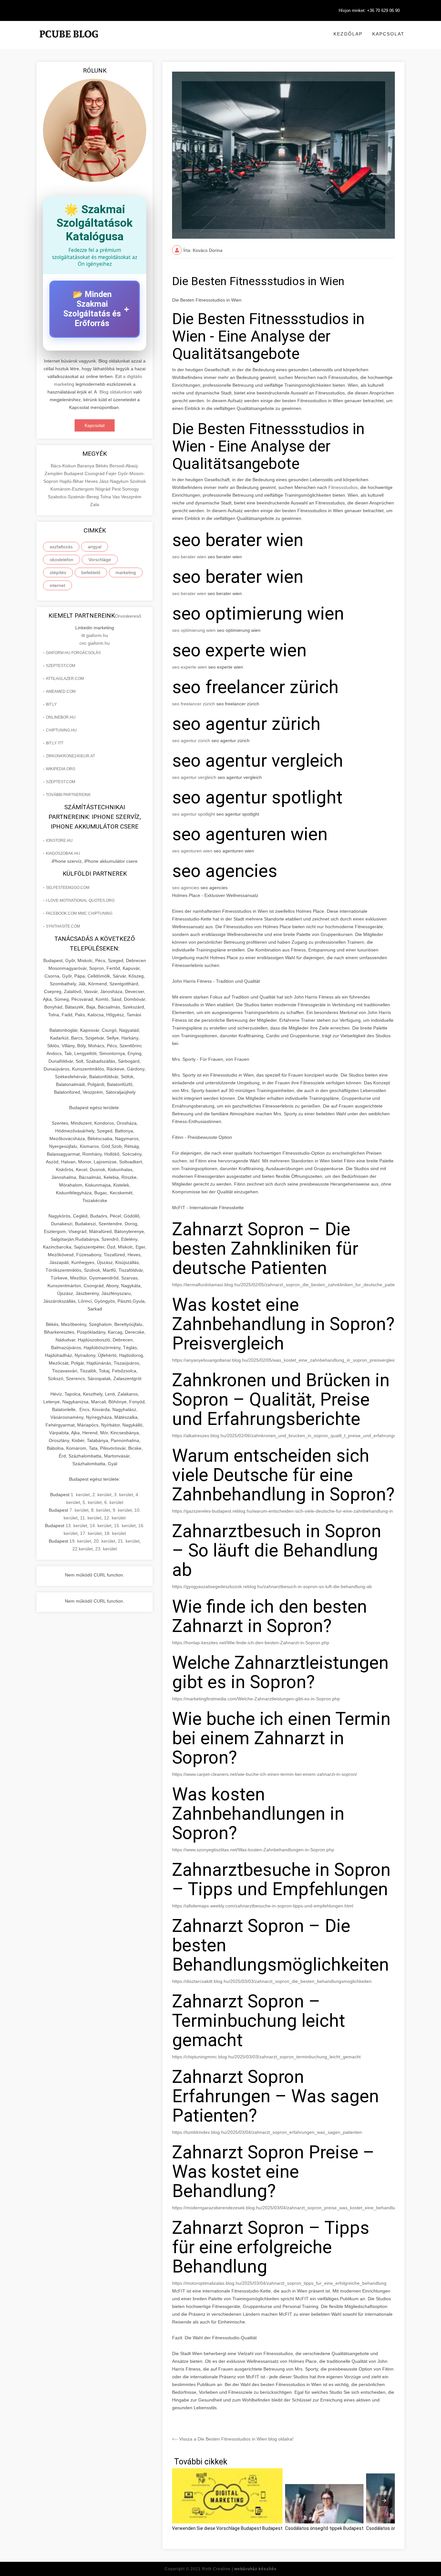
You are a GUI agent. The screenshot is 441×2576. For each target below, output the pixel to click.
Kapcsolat (388, 34)
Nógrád (103, 489)
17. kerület (91, 1533)
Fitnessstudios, (344, 487)
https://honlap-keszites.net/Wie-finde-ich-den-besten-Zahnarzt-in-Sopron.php (251, 1643)
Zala (95, 504)
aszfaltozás (61, 547)
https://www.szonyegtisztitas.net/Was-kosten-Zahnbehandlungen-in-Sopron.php (253, 1850)
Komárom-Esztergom (73, 489)
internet (57, 585)
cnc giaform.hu (95, 643)
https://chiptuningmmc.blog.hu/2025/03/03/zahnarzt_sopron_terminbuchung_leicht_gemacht (266, 2057)
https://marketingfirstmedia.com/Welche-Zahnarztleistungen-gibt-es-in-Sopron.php (256, 1699)
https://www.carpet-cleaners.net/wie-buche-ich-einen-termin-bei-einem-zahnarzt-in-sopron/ (265, 1774)
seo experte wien (190, 667)
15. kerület (125, 1526)
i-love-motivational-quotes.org (80, 900)
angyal (95, 547)
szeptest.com (61, 666)
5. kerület (92, 1502)
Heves (92, 481)
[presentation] (384, 2501)
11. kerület (91, 1518)
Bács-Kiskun (64, 466)
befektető (91, 572)
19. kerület (80, 1541)
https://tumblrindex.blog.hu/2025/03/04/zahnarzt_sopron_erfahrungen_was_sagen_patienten (267, 2132)
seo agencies (186, 888)
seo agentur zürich (191, 741)
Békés (103, 466)
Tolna (106, 497)
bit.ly (51, 704)
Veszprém (131, 497)
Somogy (130, 489)
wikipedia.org (61, 769)
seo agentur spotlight (194, 814)
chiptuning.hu (61, 730)
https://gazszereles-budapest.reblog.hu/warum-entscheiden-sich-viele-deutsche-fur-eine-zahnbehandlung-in (282, 1511)
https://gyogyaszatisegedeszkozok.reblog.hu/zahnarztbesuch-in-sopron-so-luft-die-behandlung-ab (272, 1586)
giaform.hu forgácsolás (73, 653)
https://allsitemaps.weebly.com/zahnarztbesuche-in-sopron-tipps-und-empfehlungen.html (263, 1906)
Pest (117, 489)
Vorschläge (100, 560)
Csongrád (95, 473)
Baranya (86, 466)
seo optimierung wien (194, 630)
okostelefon (62, 560)
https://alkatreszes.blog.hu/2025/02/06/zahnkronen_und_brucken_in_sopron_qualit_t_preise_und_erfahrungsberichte (292, 1436)
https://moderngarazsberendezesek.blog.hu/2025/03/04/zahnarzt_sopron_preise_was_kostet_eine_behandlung (286, 2208)
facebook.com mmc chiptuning (79, 913)
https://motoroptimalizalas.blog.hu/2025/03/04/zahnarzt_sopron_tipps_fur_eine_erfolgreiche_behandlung (279, 2283)
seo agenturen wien (192, 851)
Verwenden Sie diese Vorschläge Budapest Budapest (227, 2528)
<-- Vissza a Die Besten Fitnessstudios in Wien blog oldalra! (233, 2439)
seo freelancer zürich (194, 704)
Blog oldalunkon (116, 392)
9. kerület (122, 1510)
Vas (117, 497)
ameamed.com (61, 691)
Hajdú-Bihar (72, 481)
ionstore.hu (59, 840)
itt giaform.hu (95, 635)
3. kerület (123, 1495)
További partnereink (68, 795)
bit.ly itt (55, 743)
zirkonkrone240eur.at (70, 756)
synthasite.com (63, 926)
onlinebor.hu (61, 717)
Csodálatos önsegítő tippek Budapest (324, 2528)
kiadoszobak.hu (63, 853)
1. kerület (80, 1495)
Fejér (112, 473)
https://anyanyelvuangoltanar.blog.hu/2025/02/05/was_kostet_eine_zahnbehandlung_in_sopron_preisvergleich (285, 1360)
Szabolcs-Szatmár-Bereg (74, 497)
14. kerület (101, 1526)
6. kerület (114, 1502)
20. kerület (104, 1541)
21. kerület (129, 1541)
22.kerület (82, 1549)
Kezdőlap (348, 34)
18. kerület (115, 1533)
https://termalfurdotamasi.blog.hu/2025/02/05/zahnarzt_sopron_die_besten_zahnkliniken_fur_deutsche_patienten (288, 1285)
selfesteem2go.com (68, 888)
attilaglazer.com (65, 679)
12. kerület (115, 1518)
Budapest (74, 473)
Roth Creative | (239, 2569)
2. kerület (102, 1495)
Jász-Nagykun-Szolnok (123, 481)
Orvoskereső (128, 616)
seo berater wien (189, 557)
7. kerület (79, 1510)
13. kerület (76, 1526)
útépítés (58, 572)
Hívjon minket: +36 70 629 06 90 (369, 10)
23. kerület (106, 1549)
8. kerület (101, 1510)
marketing (126, 572)
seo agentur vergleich (194, 777)
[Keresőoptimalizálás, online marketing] (69, 42)
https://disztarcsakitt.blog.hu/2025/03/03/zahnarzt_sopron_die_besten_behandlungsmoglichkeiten (272, 1981)
